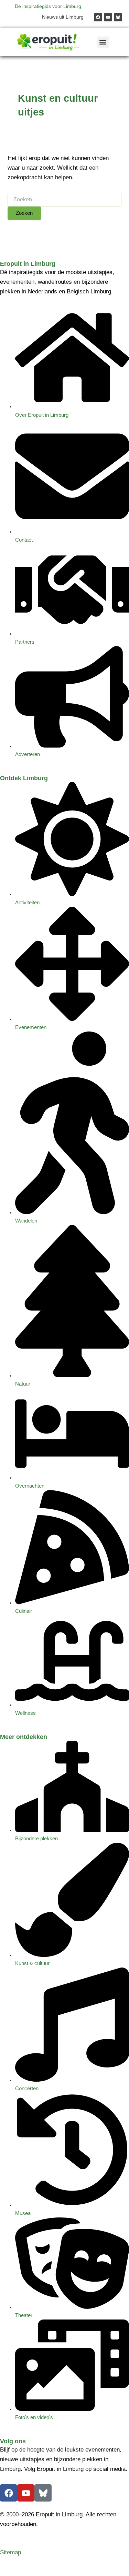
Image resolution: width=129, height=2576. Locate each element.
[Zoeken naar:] (64, 200)
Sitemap (10, 2552)
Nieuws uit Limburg (63, 17)
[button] (103, 42)
